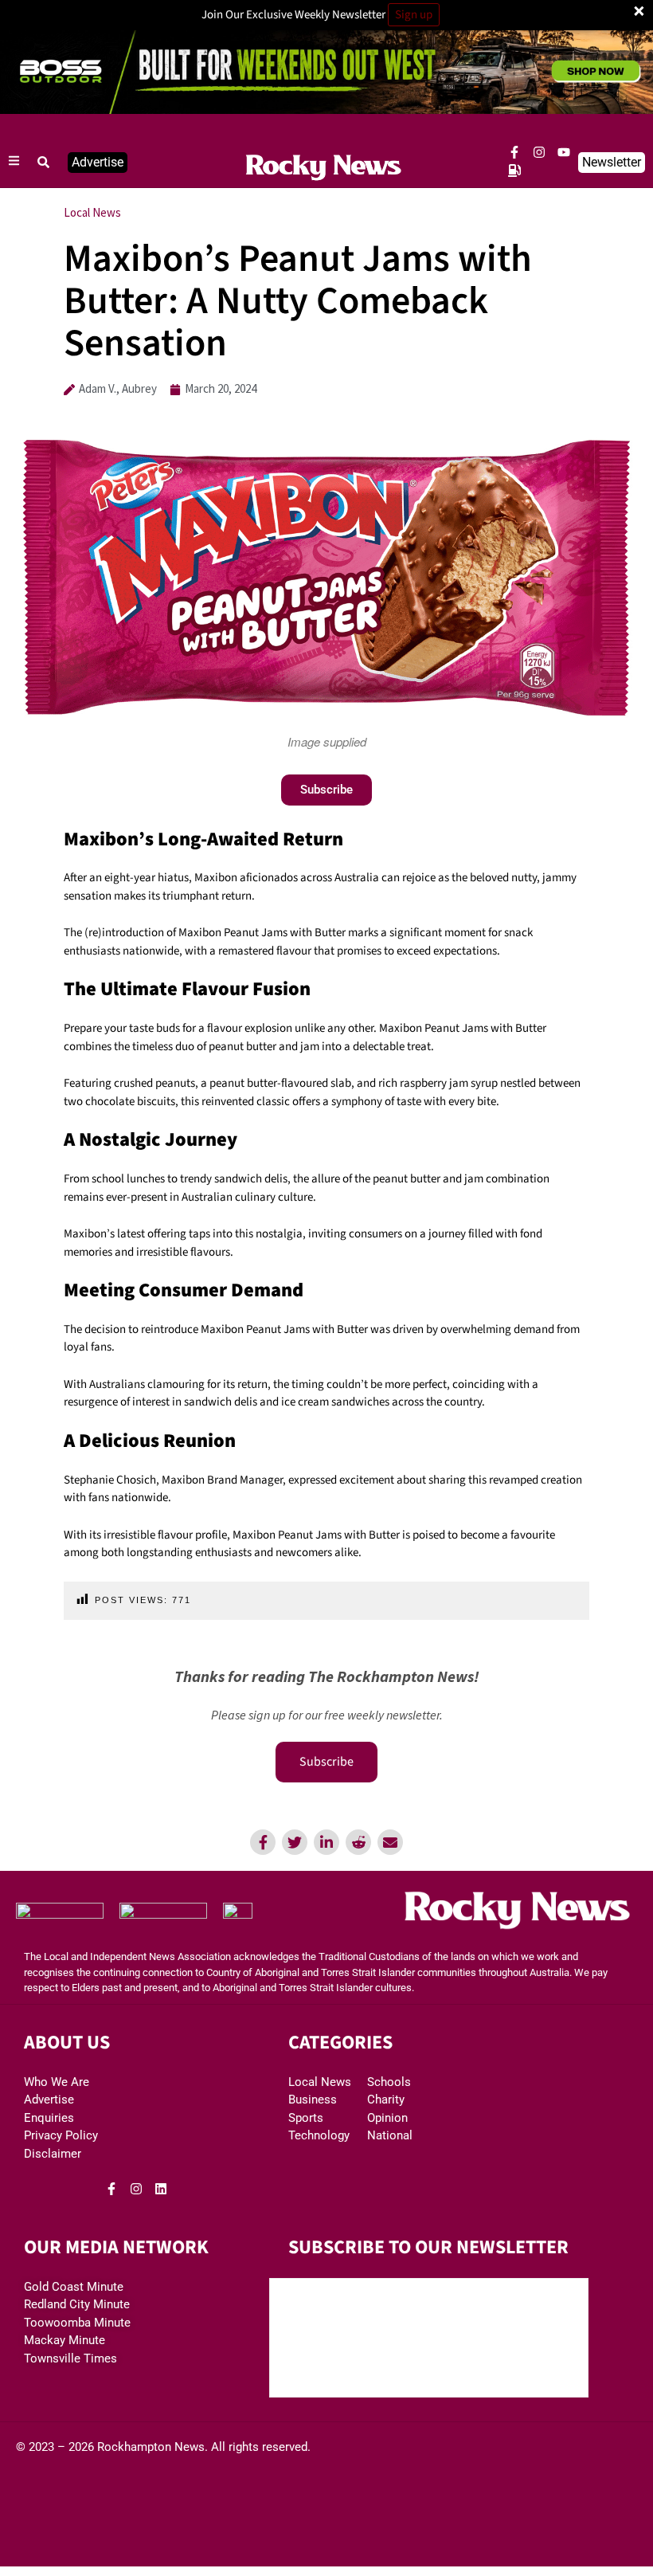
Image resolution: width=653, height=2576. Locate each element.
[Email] (390, 1842)
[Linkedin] (326, 1842)
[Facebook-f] (514, 152)
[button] (44, 163)
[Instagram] (539, 152)
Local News (92, 212)
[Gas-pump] (514, 171)
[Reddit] (358, 1842)
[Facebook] (263, 1842)
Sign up (414, 15)
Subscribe (326, 1762)
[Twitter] (295, 1842)
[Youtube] (564, 152)
